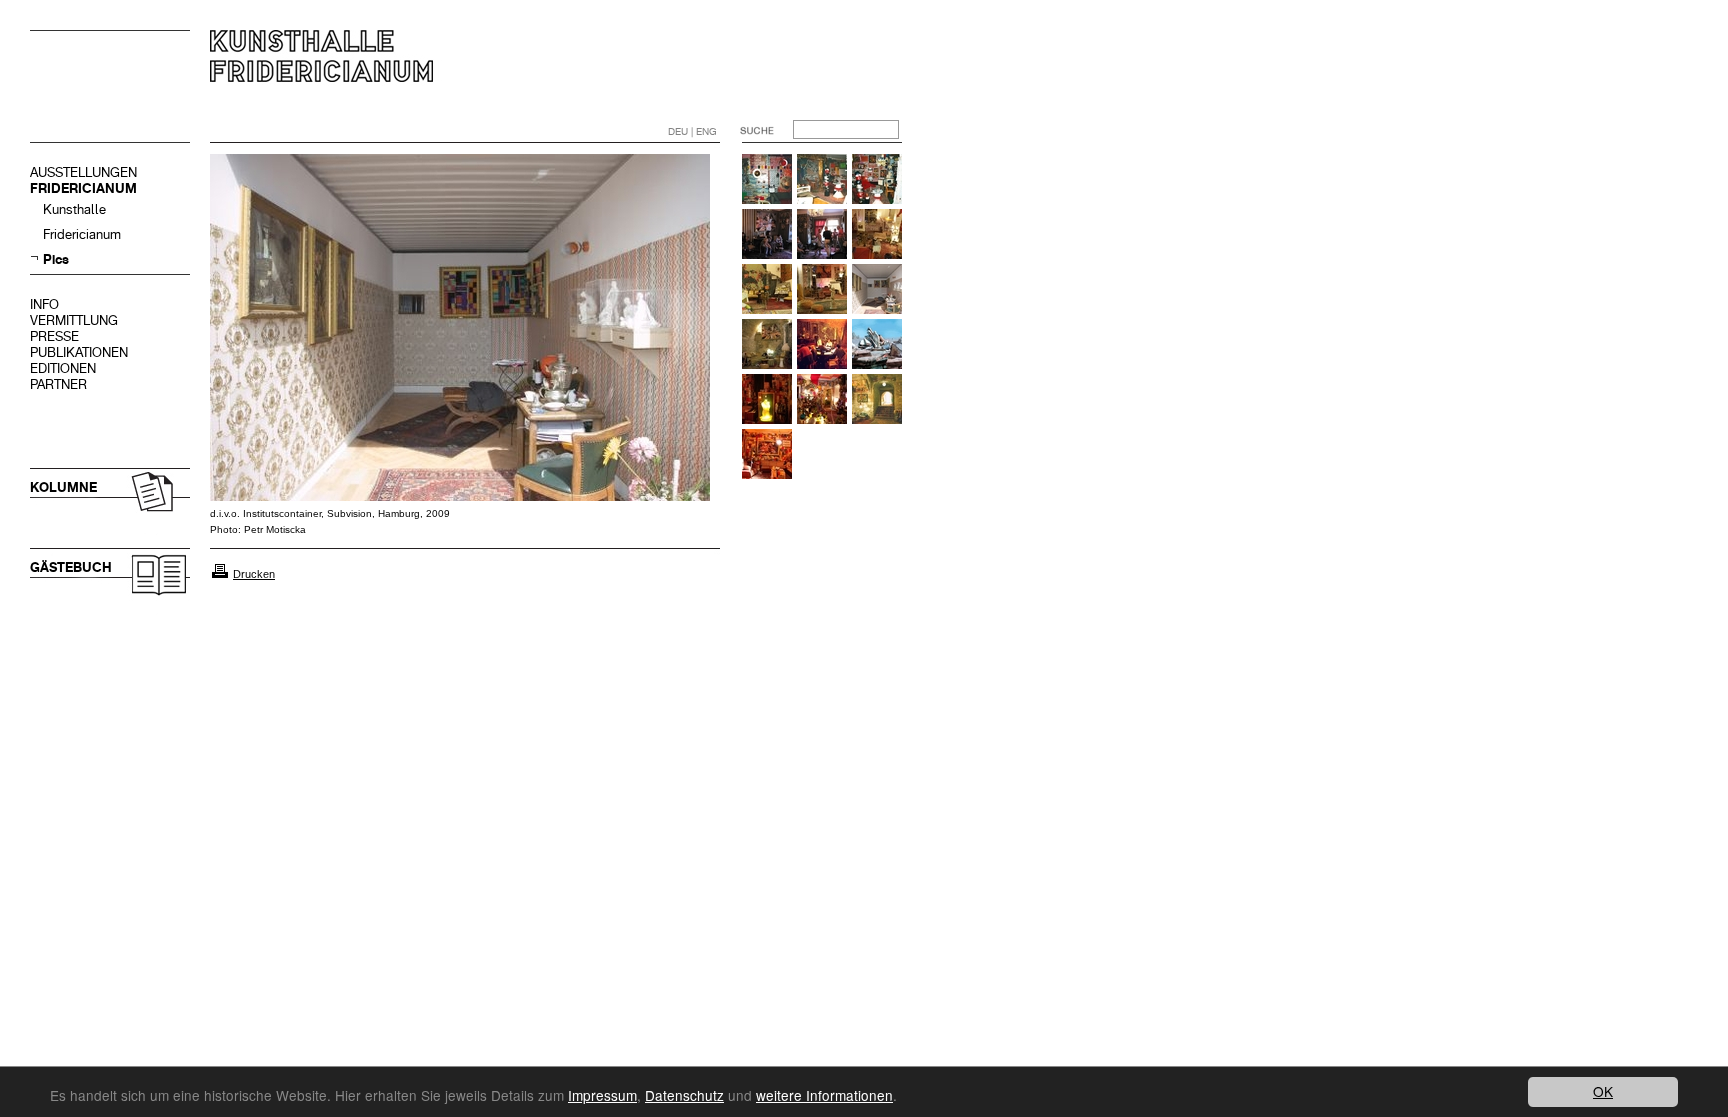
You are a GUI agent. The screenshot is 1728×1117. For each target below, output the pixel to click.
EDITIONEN (63, 368)
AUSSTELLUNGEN (83, 172)
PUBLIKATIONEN (79, 352)
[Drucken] (220, 574)
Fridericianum (82, 234)
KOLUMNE (63, 487)
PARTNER (58, 384)
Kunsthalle (74, 209)
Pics (56, 259)
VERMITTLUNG (74, 320)
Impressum (602, 1095)
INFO (44, 304)
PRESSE (54, 336)
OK (1603, 1091)
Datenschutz (684, 1095)
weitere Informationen (824, 1095)
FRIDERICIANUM (83, 188)
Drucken (254, 574)
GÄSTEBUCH (71, 567)
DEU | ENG (692, 131)
